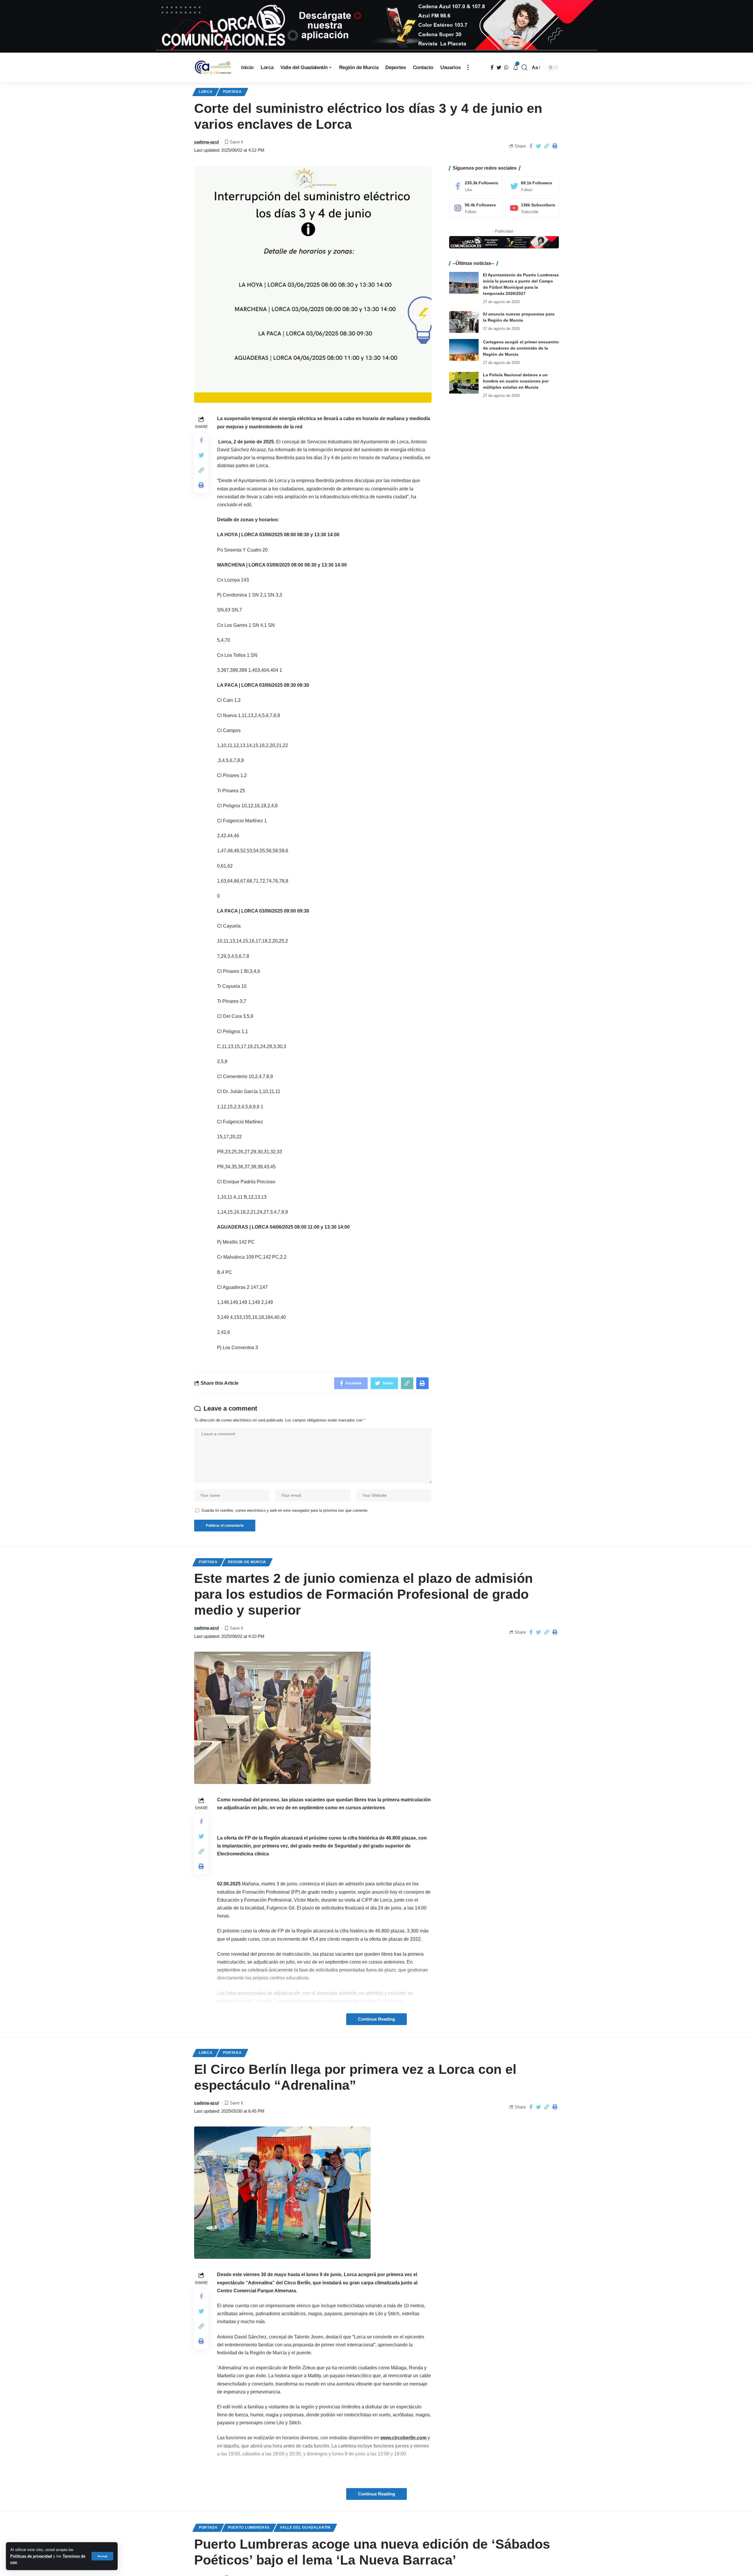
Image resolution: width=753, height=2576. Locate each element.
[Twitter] (532, 186)
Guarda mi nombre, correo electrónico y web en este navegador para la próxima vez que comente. (285, 1510)
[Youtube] (532, 208)
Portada (232, 92)
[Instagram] (476, 208)
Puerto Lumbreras (249, 2527)
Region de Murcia (247, 1562)
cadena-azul (206, 142)
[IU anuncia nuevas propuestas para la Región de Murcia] (464, 322)
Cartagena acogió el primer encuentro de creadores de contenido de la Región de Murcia (521, 348)
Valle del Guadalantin (305, 2527)
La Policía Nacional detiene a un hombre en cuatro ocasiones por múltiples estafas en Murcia (516, 381)
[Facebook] (476, 186)
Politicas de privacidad (31, 2556)
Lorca (206, 92)
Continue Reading (376, 2019)
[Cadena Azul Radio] (213, 67)
